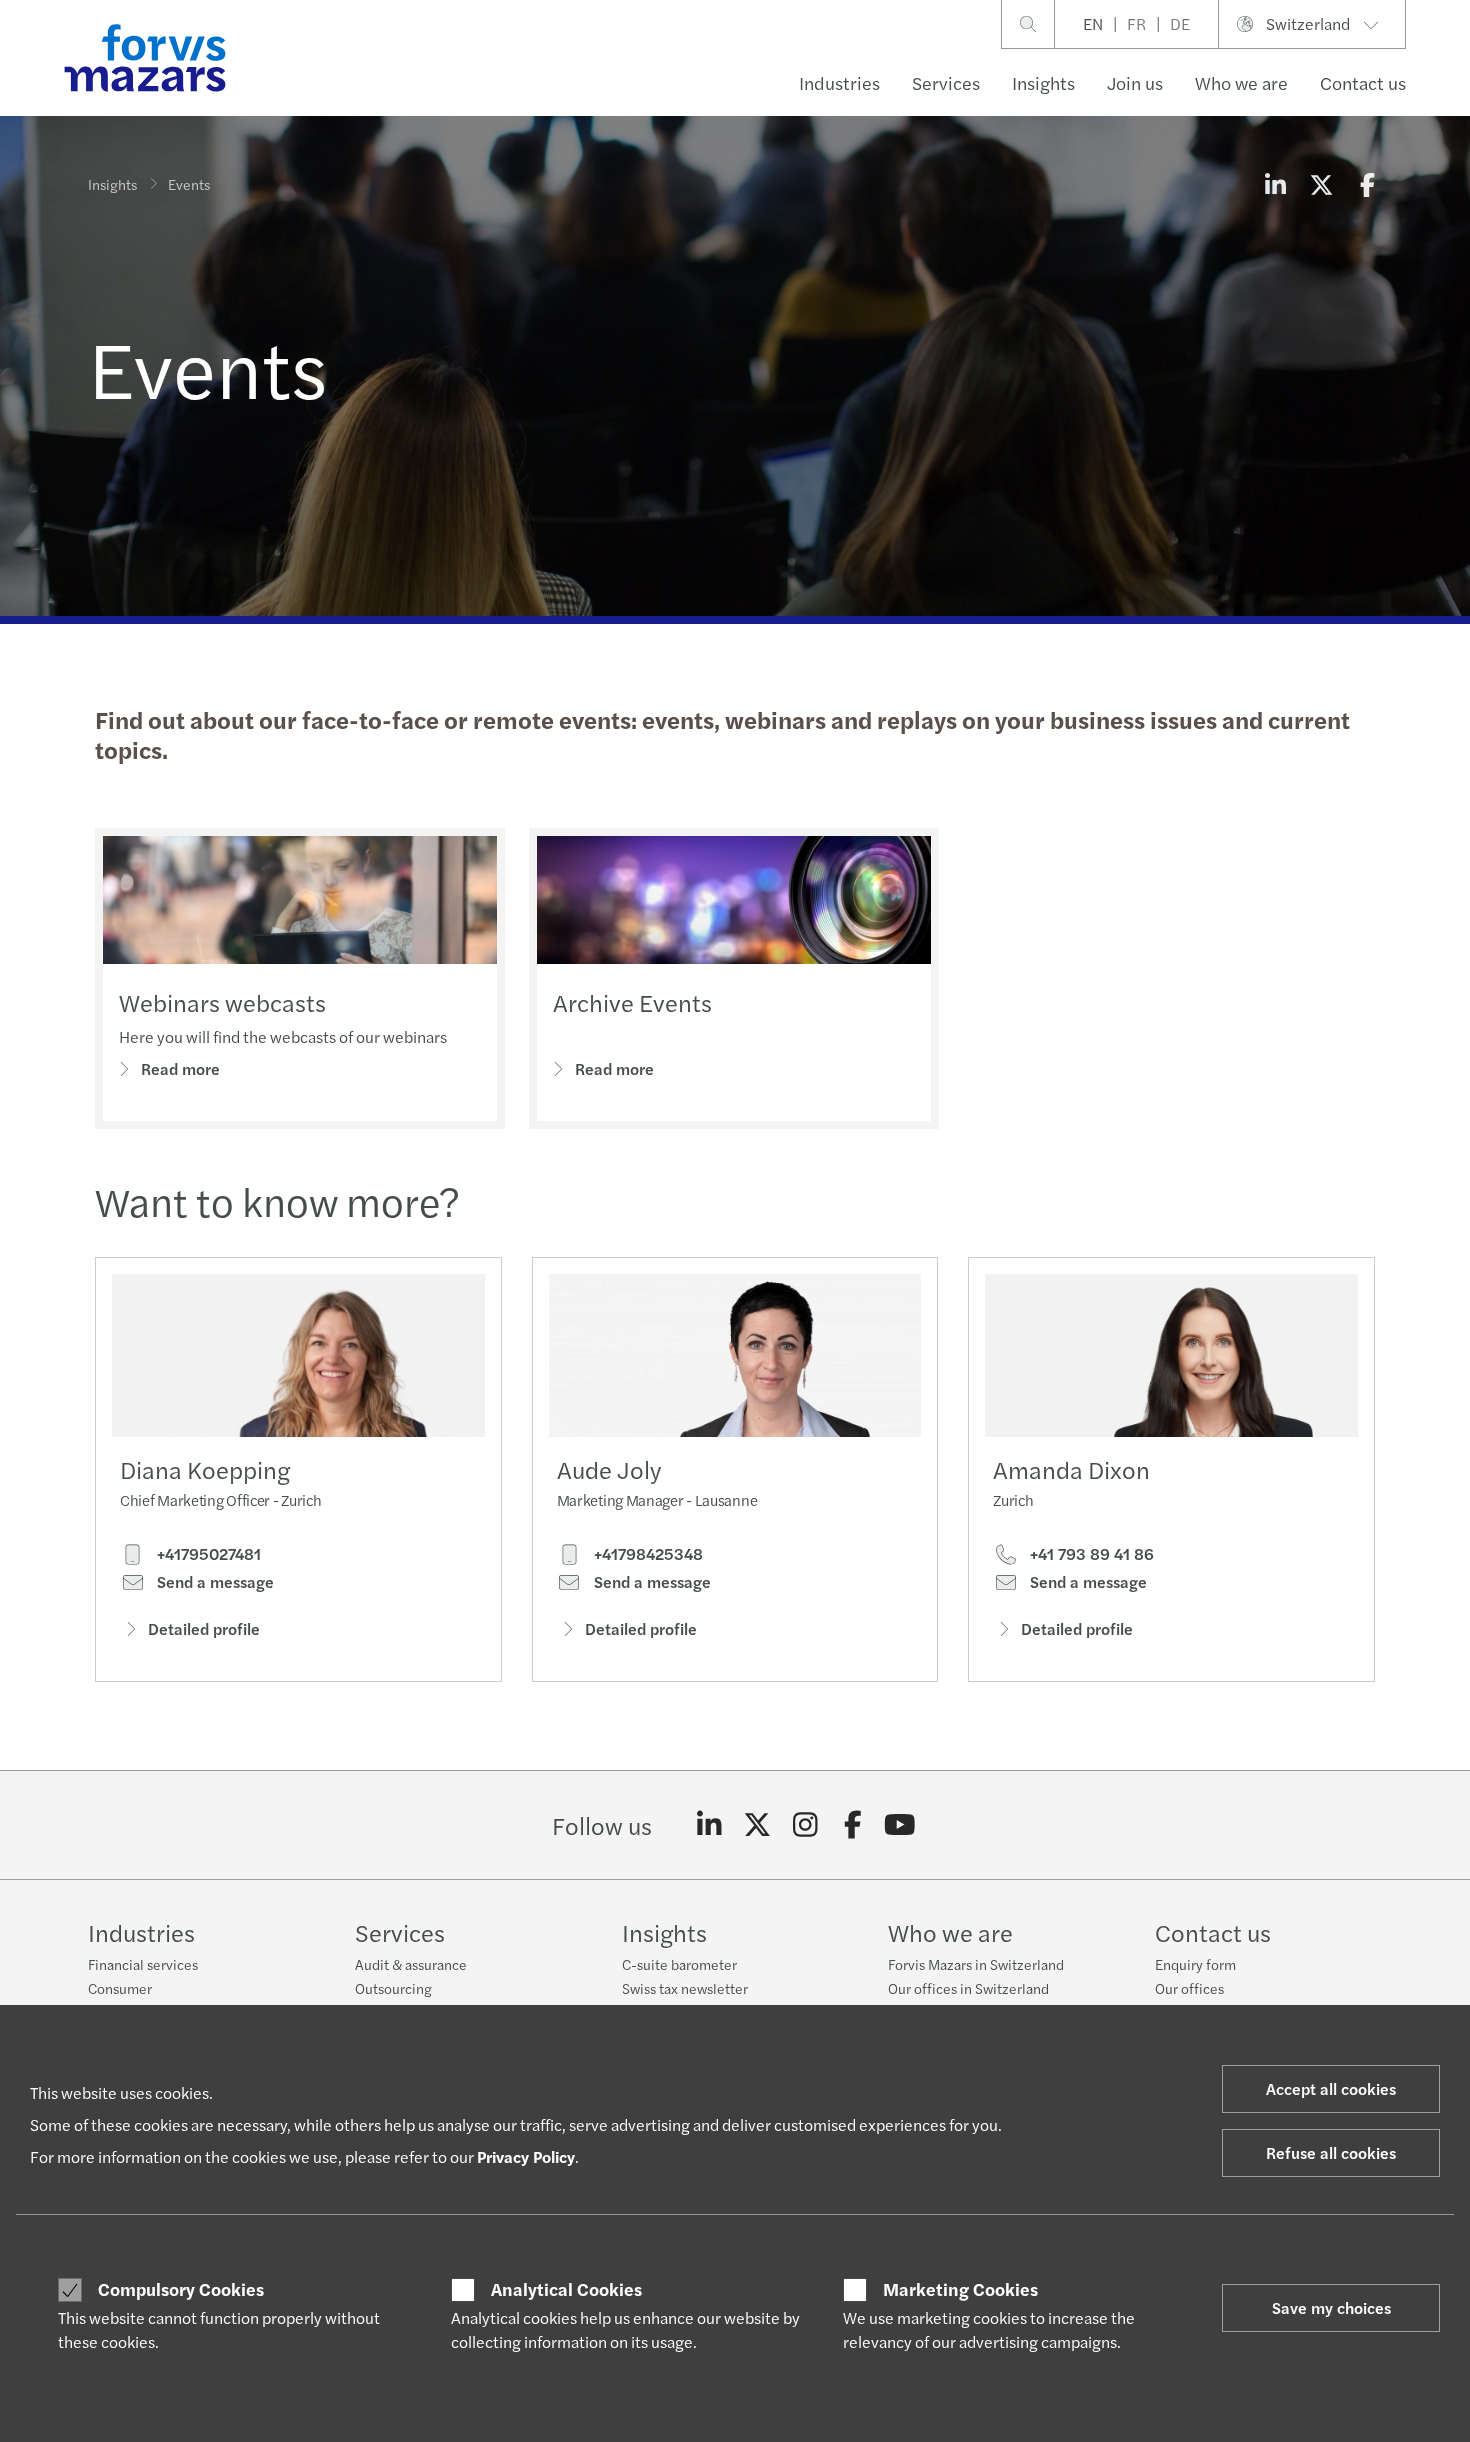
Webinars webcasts (222, 1002)
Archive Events (632, 1002)
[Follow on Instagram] (805, 1825)
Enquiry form (1195, 1964)
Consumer (120, 1988)
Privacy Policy (526, 2156)
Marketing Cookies (960, 2289)
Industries (839, 82)
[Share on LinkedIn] (1275, 184)
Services (946, 82)
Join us (1135, 82)
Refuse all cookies (1331, 2152)
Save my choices (1331, 2307)
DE (1180, 23)
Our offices (1189, 1988)
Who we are (1241, 82)
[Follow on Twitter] (757, 1825)
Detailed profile (204, 1628)
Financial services (143, 1964)
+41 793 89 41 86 (1090, 1554)
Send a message (213, 1582)
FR (1136, 23)
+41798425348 (646, 1554)
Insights (1043, 82)
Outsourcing (393, 1988)
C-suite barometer (679, 1964)
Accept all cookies (1331, 2088)
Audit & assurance (411, 1964)
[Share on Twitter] (1321, 184)
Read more (180, 1068)
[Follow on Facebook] (852, 1825)
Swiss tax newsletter (685, 1988)
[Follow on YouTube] (900, 1825)
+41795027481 (207, 1554)
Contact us (1363, 82)
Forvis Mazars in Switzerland (976, 1964)
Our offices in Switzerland (968, 1988)
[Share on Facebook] (1367, 184)
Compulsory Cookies (181, 2289)
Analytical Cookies (566, 2289)
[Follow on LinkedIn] (709, 1825)
